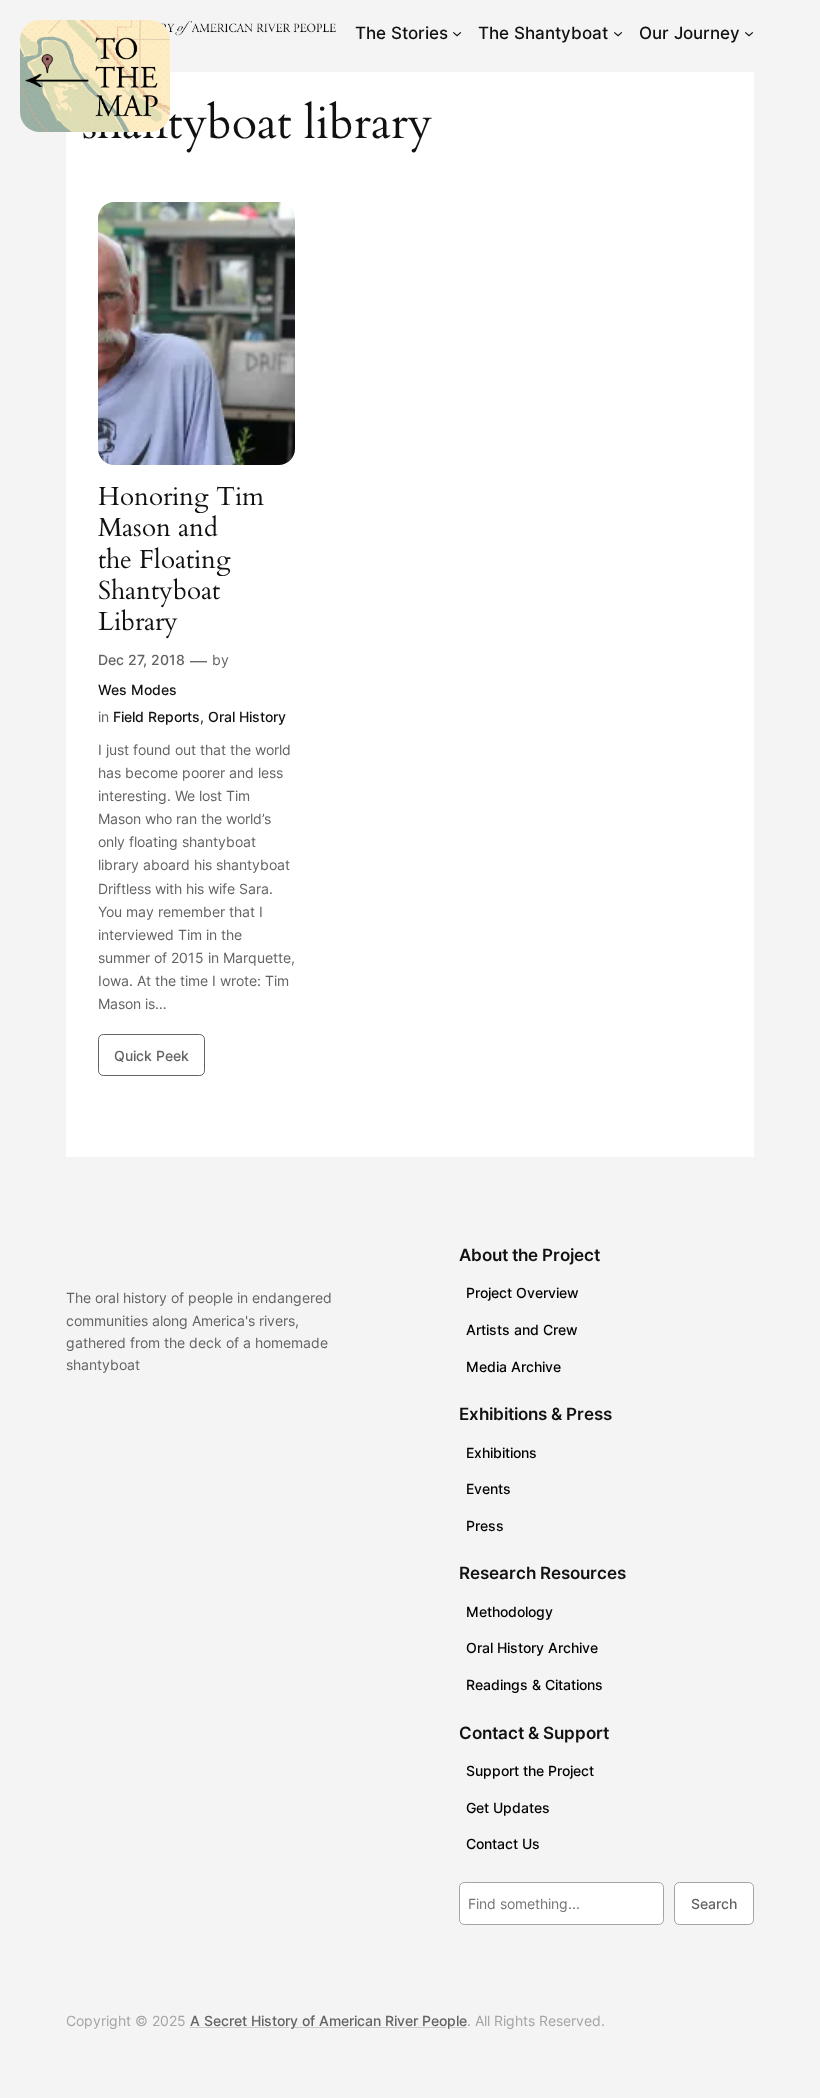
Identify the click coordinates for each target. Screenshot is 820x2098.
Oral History (247, 716)
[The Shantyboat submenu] (618, 33)
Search (714, 1903)
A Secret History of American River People (328, 2020)
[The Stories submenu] (457, 33)
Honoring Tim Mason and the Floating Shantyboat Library (181, 559)
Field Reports (156, 716)
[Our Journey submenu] (749, 33)
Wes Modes (137, 689)
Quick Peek (151, 1055)
